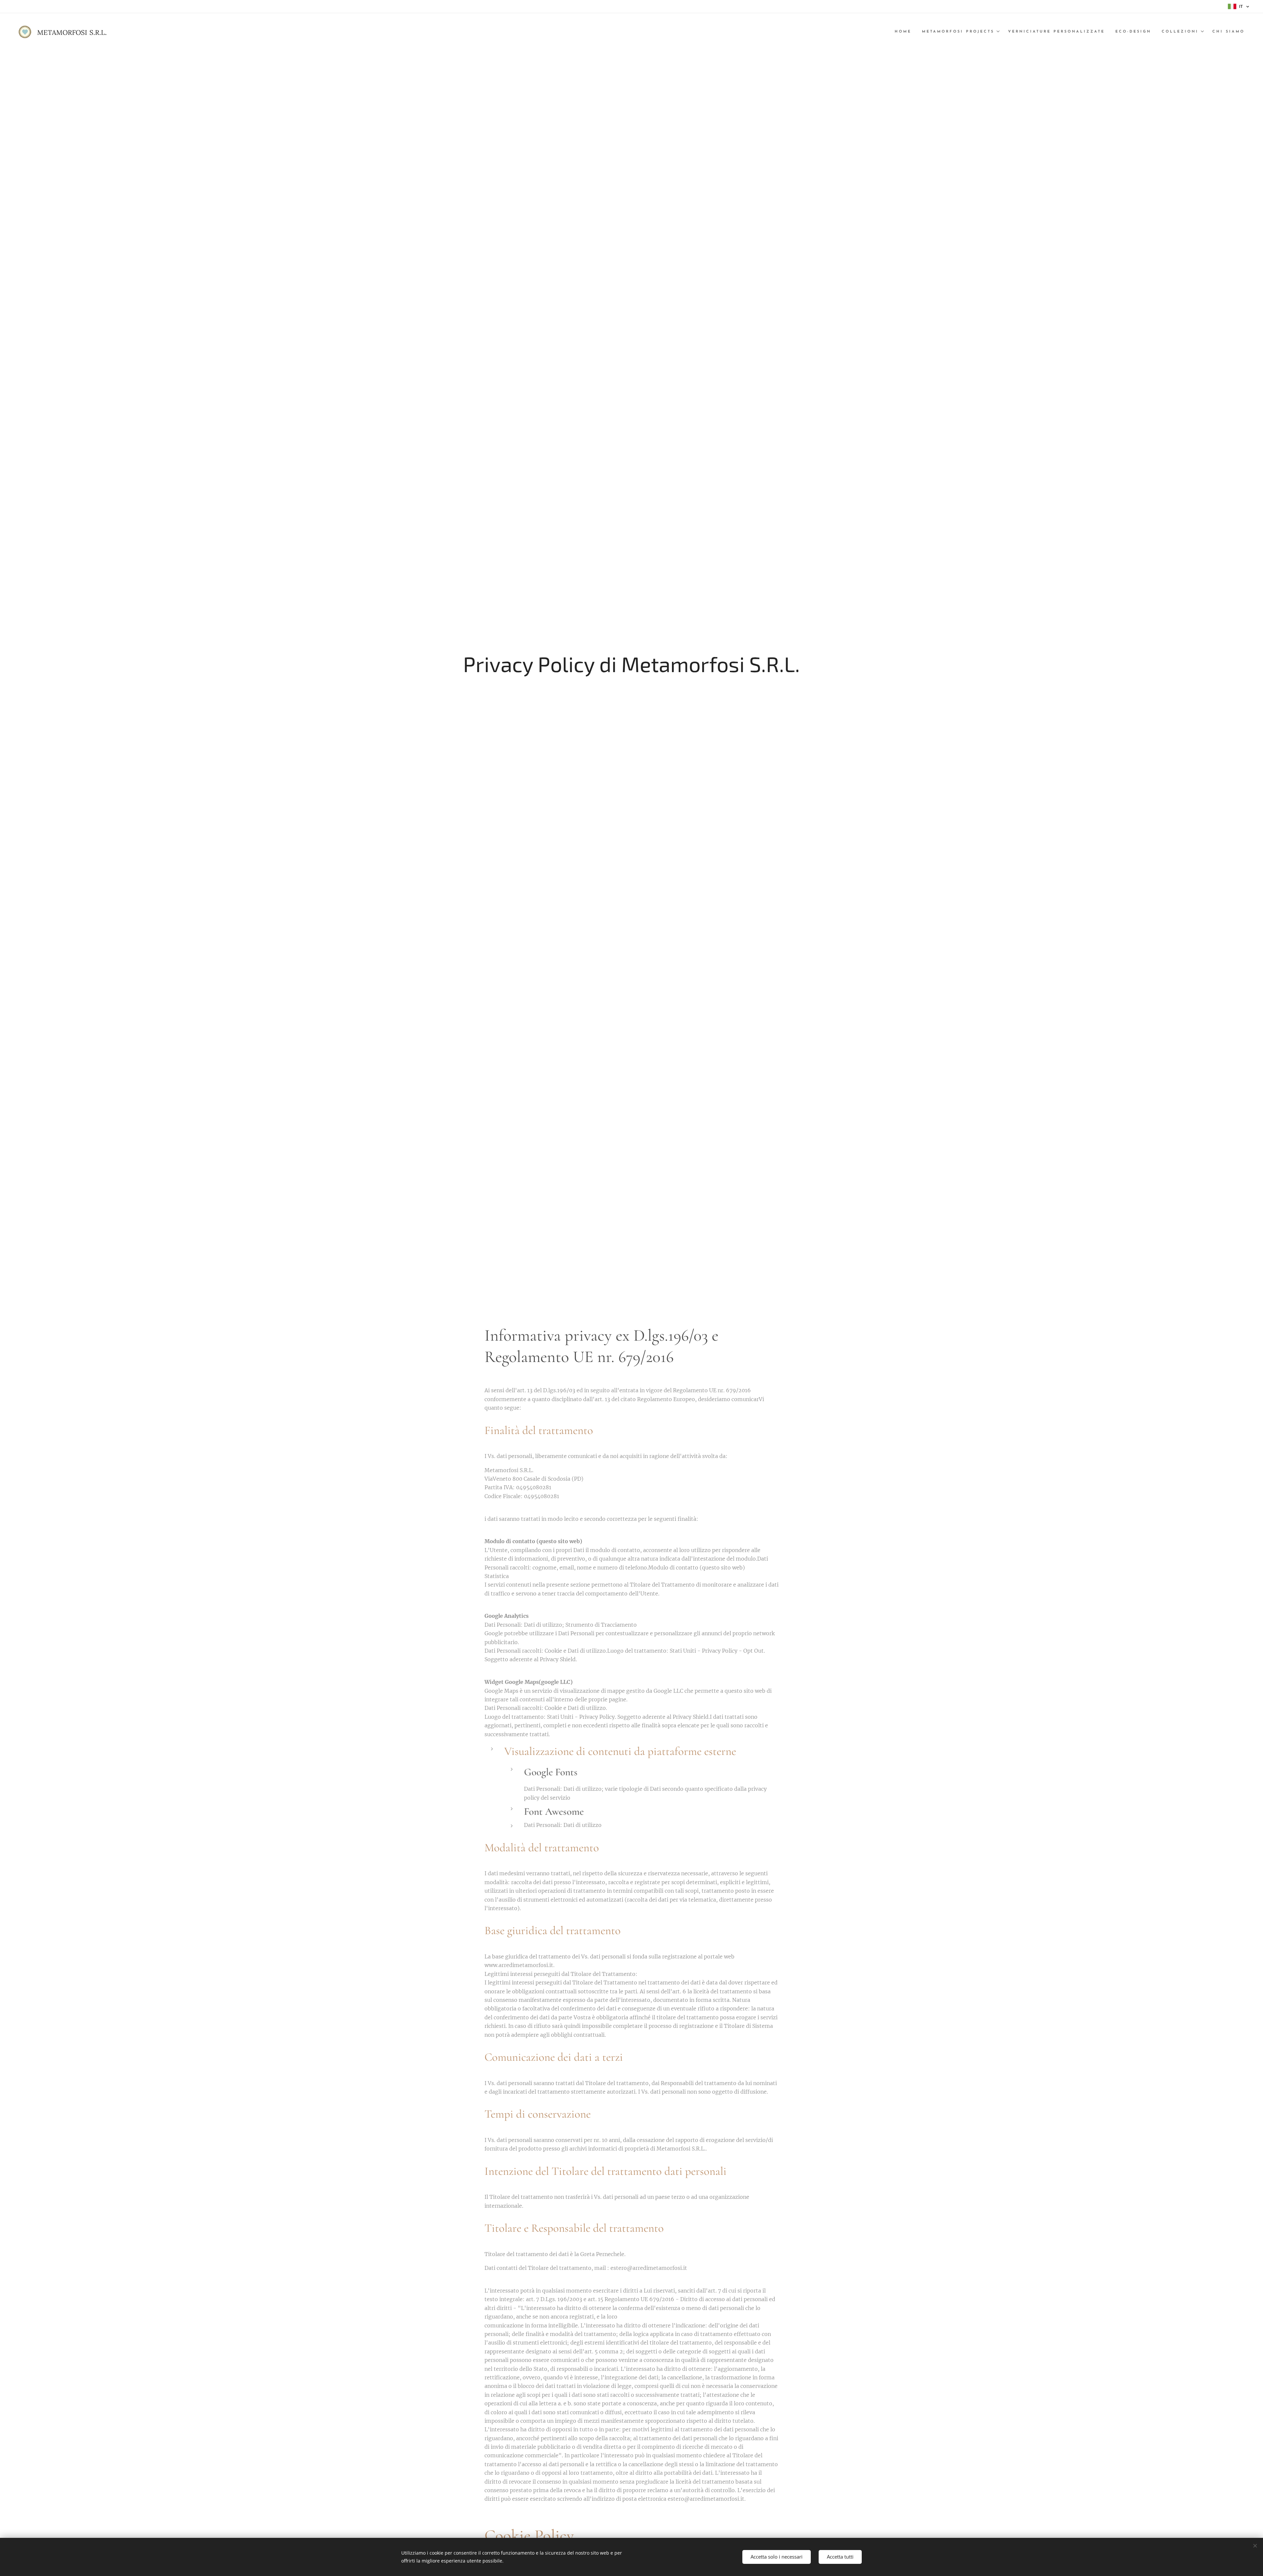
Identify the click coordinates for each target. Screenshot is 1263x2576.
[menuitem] (905, 32)
